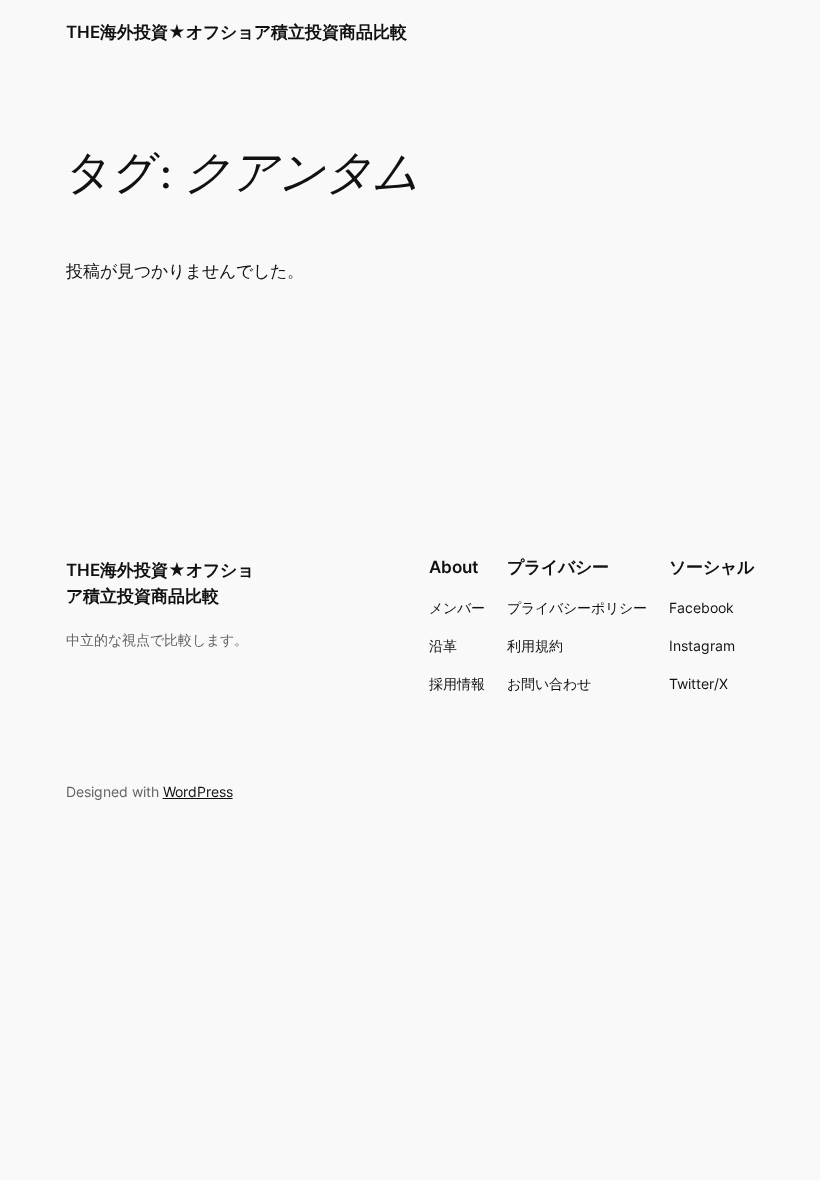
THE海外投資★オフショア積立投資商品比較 (236, 32)
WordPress (198, 791)
